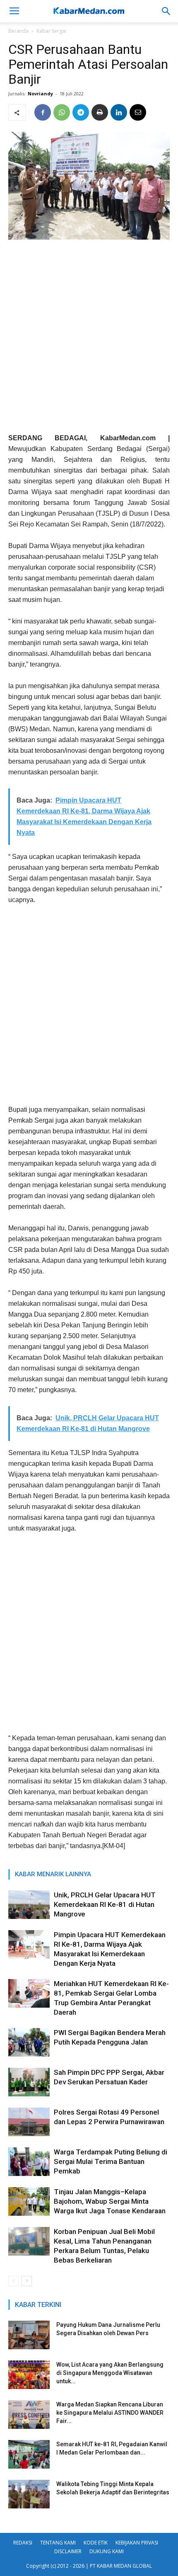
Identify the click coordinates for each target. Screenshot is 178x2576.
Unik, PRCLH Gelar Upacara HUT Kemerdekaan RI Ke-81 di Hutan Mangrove (105, 1904)
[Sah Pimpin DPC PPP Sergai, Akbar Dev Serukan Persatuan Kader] (29, 2082)
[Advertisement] (89, 340)
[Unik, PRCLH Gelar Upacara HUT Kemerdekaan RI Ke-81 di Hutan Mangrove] (29, 1905)
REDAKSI (23, 2543)
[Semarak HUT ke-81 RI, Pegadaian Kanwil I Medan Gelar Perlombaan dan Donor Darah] (29, 2454)
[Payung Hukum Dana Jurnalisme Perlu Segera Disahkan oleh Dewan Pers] (29, 2335)
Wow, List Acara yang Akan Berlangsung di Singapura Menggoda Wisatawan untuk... (110, 2373)
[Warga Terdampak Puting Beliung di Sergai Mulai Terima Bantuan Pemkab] (29, 2162)
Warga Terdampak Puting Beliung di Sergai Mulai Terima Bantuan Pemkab (111, 2161)
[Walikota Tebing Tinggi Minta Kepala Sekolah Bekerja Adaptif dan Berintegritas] (29, 2494)
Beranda (18, 31)
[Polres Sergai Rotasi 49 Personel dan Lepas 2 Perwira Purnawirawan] (29, 2122)
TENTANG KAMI (58, 2543)
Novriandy (40, 93)
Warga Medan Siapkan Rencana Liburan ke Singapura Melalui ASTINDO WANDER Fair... (110, 2413)
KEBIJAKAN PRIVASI (137, 2543)
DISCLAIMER (68, 2551)
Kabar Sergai (51, 31)
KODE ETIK (96, 2543)
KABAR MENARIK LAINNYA (53, 1874)
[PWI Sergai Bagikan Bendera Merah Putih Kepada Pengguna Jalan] (29, 2042)
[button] (166, 11)
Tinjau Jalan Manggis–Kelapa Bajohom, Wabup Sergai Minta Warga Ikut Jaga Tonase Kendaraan (110, 2201)
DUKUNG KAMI (107, 2551)
